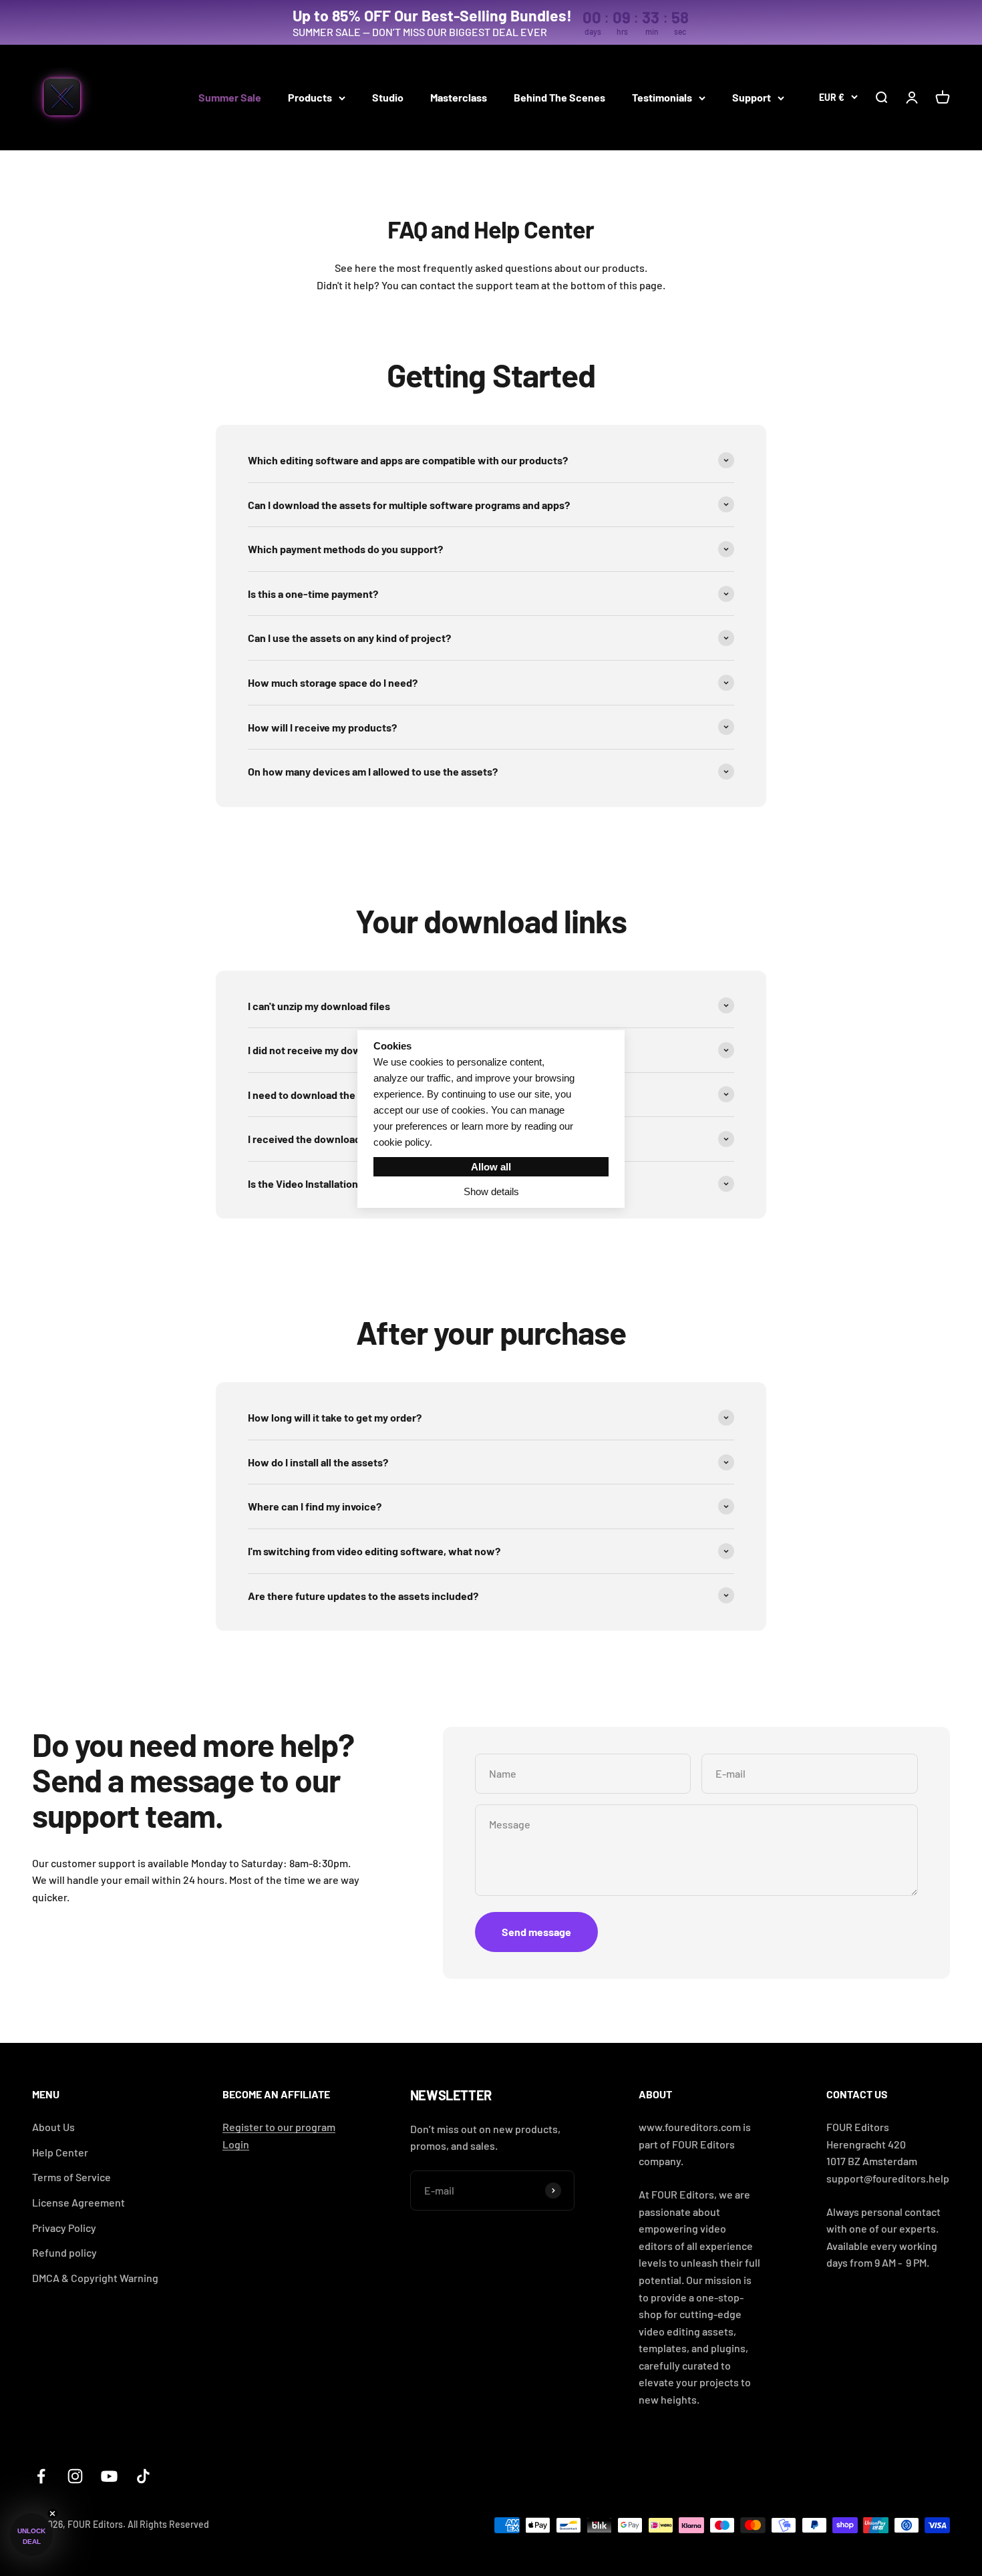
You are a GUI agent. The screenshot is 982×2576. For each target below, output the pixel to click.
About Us (53, 2127)
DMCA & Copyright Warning (95, 2278)
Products (310, 97)
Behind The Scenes (559, 97)
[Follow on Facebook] (41, 2476)
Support (752, 97)
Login (236, 2144)
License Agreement (78, 2202)
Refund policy (64, 2252)
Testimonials (662, 97)
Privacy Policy (64, 2228)
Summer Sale (230, 97)
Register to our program (279, 2127)
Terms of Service (71, 2177)
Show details (491, 1191)
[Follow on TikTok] (143, 2476)
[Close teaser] (52, 2514)
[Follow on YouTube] (109, 2476)
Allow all (491, 1167)
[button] (31, 2535)
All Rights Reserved (168, 2524)
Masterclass (459, 97)
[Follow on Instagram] (75, 2476)
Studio (388, 97)
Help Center (60, 2152)
